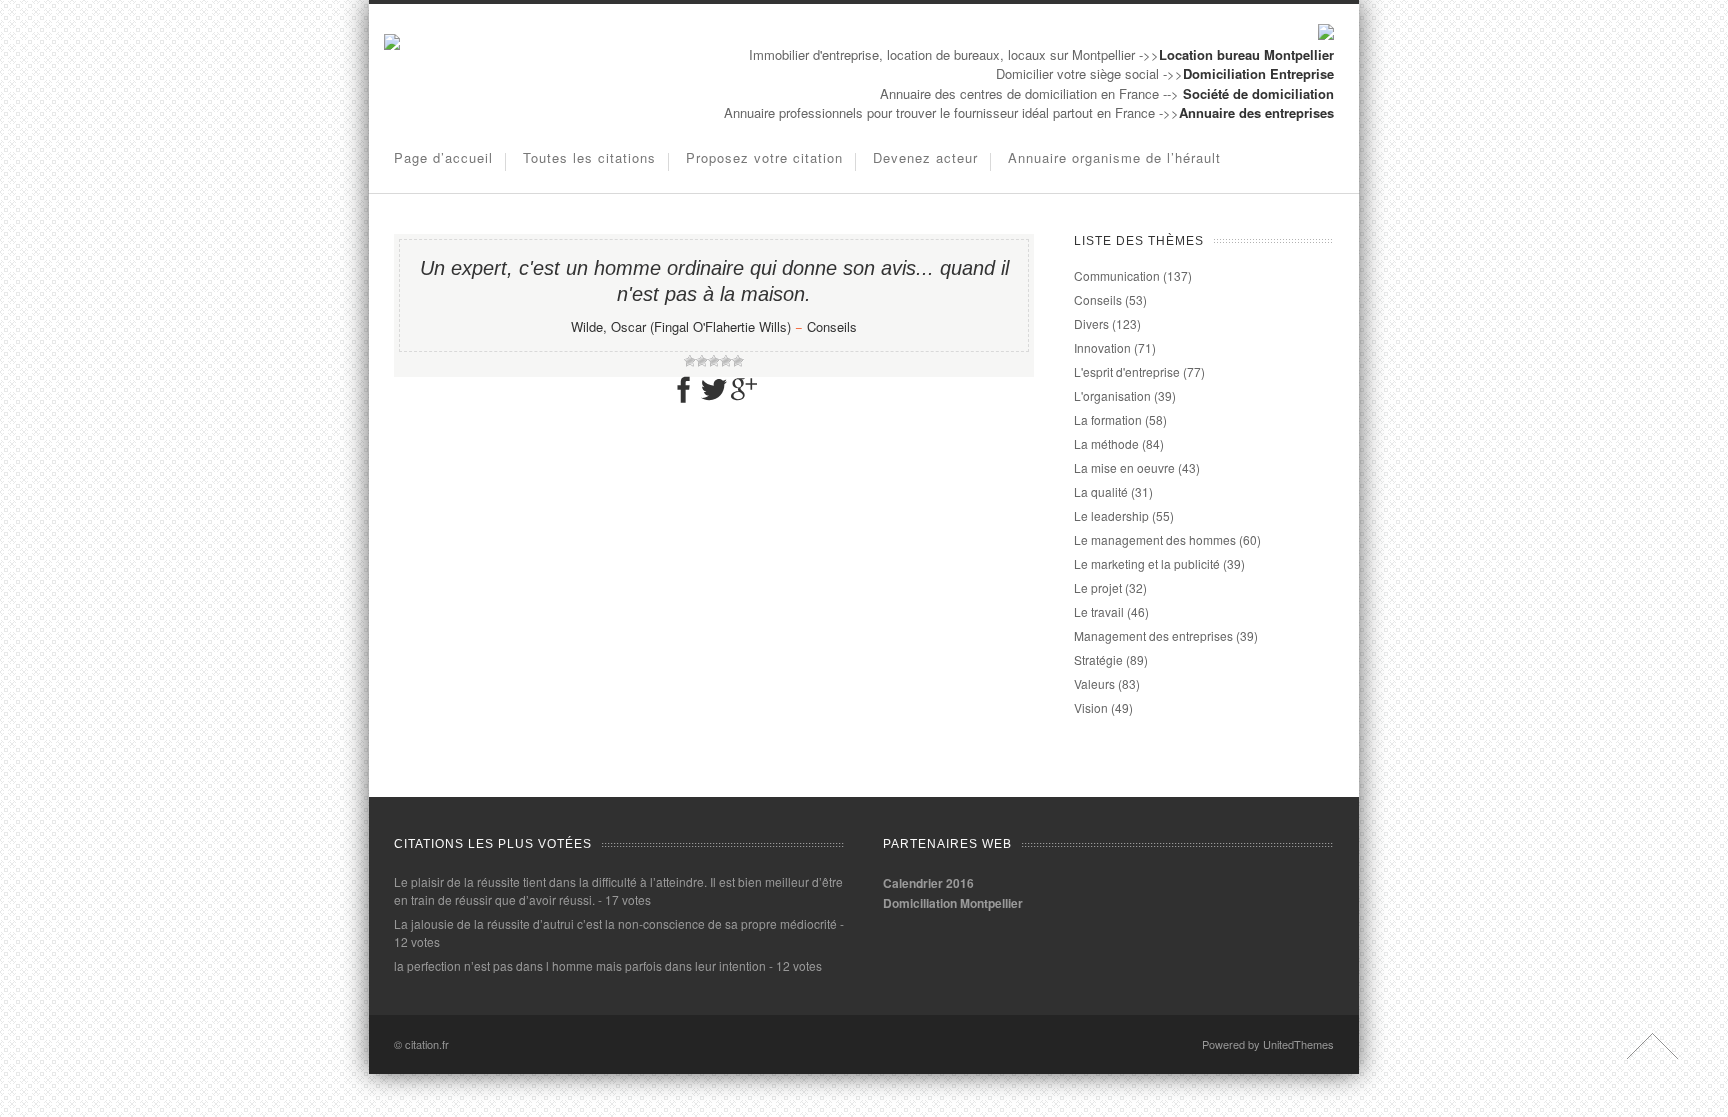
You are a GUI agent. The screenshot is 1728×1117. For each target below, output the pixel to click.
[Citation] (392, 44)
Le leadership (1111, 515)
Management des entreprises (1153, 635)
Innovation (1102, 347)
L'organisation (1112, 395)
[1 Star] (690, 361)
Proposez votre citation (764, 157)
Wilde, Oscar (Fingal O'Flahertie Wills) (681, 326)
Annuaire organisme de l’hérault (1114, 157)
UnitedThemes (1298, 1044)
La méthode (1106, 443)
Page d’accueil (443, 157)
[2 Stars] (702, 361)
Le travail (1099, 611)
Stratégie (1098, 659)
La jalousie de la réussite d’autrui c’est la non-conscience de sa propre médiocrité (615, 923)
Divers (1091, 323)
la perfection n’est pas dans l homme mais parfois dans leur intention (580, 965)
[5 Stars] (738, 361)
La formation (1108, 419)
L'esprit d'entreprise (1127, 371)
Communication (1117, 275)
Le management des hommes (1155, 539)
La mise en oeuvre (1124, 467)
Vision (1091, 707)
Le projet (1098, 587)
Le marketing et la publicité (1147, 563)
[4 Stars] (726, 361)
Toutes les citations (589, 157)
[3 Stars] (714, 361)
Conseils (832, 326)
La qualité (1101, 491)
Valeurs (1094, 683)
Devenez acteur (925, 157)
